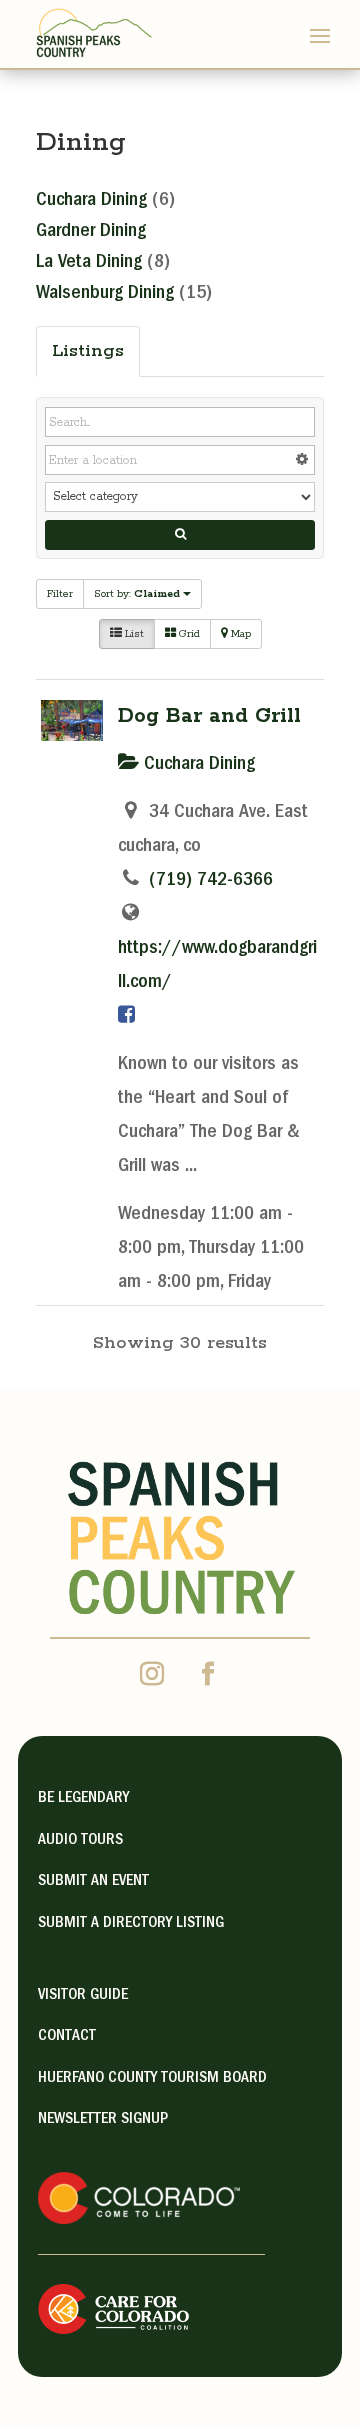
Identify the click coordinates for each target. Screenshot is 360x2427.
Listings (88, 351)
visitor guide (83, 1996)
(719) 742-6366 (211, 881)
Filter (60, 594)
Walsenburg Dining (105, 294)
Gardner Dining (91, 232)
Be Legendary (83, 1799)
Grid (188, 634)
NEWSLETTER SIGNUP (103, 2120)
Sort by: (137, 594)
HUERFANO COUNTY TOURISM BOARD (152, 2079)
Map (239, 634)
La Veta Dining (89, 263)
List (133, 634)
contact (67, 2037)
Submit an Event (93, 1882)
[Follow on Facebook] (208, 1674)
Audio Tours (80, 1841)
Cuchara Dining (91, 201)
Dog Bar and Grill (209, 716)
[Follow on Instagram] (152, 1674)
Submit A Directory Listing (131, 1924)
